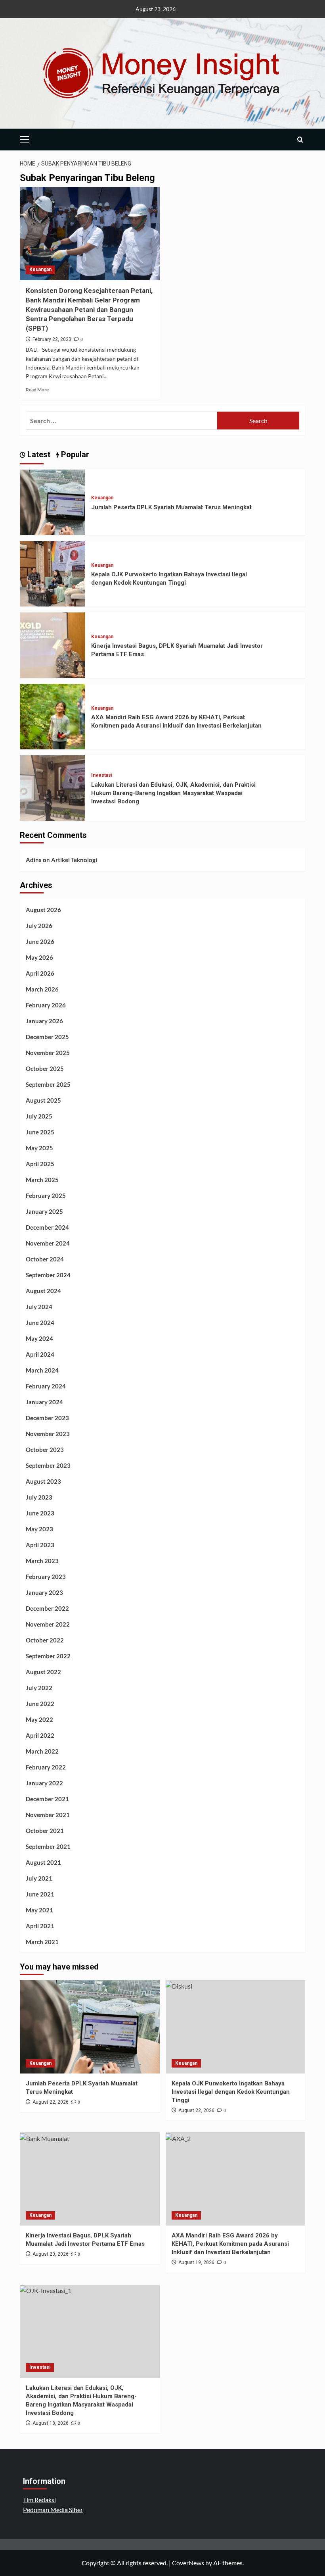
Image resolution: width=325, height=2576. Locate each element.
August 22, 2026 (51, 2102)
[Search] (300, 140)
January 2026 (44, 1021)
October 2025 (45, 1069)
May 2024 (39, 1338)
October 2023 (45, 1450)
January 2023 (44, 1592)
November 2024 (48, 1243)
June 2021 (40, 1894)
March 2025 (42, 1180)
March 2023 (42, 1561)
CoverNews (188, 2563)
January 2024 (44, 1402)
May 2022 (39, 1719)
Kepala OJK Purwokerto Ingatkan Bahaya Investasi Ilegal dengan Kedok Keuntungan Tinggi (231, 2092)
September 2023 (48, 1465)
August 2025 (43, 1100)
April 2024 (40, 1354)
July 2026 (39, 926)
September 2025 (48, 1084)
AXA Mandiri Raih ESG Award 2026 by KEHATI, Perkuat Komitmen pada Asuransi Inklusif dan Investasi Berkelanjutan (230, 2244)
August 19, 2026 (196, 2262)
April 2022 (40, 1735)
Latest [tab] (38, 454)
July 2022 (39, 1688)
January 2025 (44, 1211)
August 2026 (43, 910)
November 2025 (48, 1053)
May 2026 (39, 957)
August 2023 (43, 1481)
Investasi (102, 775)
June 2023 (40, 1513)
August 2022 (43, 1672)
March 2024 (42, 1370)
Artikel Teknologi (74, 860)
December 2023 (47, 1418)
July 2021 (39, 1878)
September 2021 (48, 1846)
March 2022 (42, 1751)
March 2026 (42, 989)
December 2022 (47, 1608)
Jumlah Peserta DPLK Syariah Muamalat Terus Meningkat (171, 507)
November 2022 (48, 1624)
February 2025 (46, 1196)
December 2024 (47, 1227)
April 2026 (40, 973)
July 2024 (39, 1307)
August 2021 (43, 1862)
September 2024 (48, 1275)
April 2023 (40, 1545)
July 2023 (39, 1497)
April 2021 (40, 1926)
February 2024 (46, 1386)
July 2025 (39, 1116)
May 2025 (39, 1148)
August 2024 (43, 1291)
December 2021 (47, 1799)
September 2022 (48, 1656)
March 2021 (42, 1942)
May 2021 (39, 1910)
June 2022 (40, 1704)
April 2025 (40, 1164)
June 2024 (40, 1323)
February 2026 (46, 1005)
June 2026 (40, 941)
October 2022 (45, 1640)
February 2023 (46, 1577)
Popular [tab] (74, 454)
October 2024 (45, 1259)
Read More (37, 390)
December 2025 (47, 1037)
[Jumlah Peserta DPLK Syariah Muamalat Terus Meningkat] (53, 502)
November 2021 (48, 1815)
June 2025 (40, 1132)
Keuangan (40, 270)
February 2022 (46, 1767)
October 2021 (45, 1831)
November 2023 (48, 1434)
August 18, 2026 (51, 2423)
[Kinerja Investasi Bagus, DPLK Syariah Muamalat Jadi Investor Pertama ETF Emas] (53, 644)
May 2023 (39, 1529)
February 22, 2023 (52, 339)
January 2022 (44, 1783)
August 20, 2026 (51, 2254)
